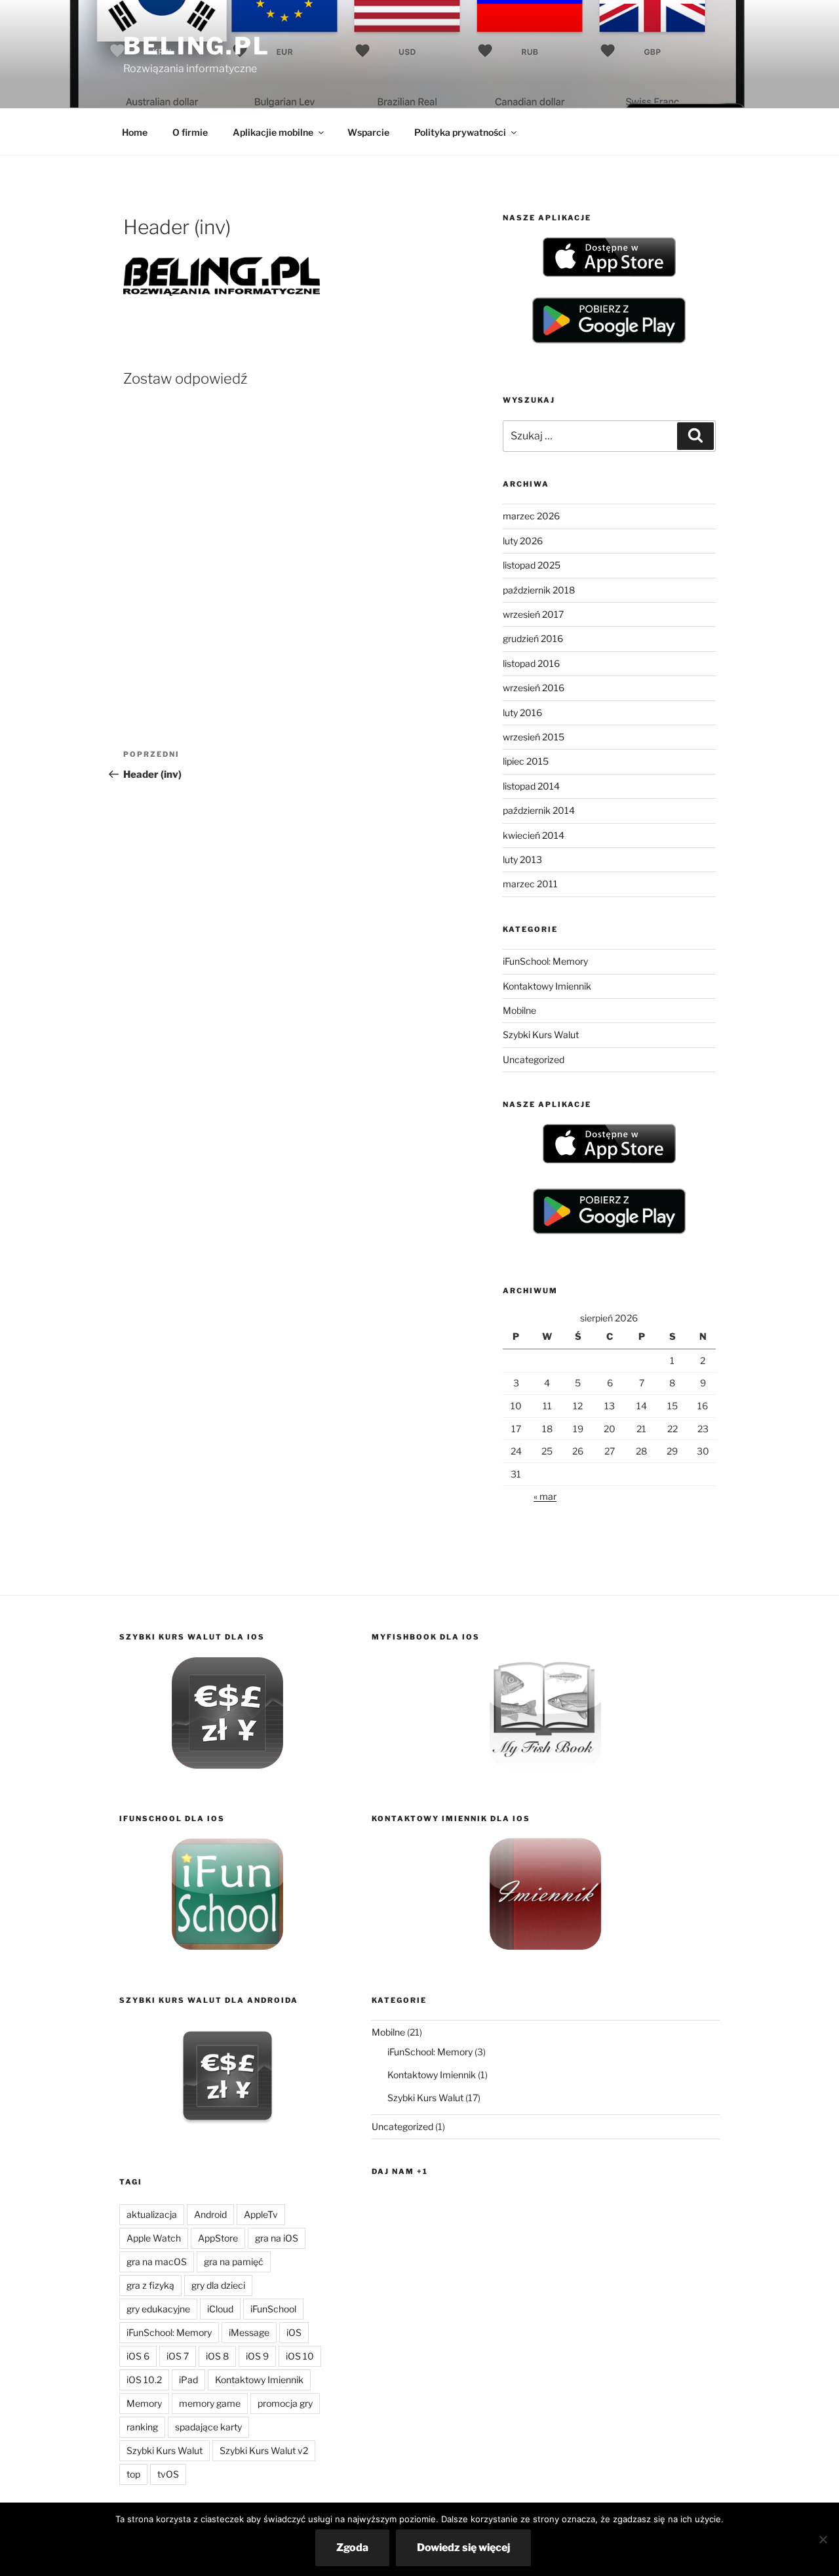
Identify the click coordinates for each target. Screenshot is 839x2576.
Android (210, 2214)
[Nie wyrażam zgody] (823, 2539)
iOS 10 (300, 2356)
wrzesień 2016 (534, 688)
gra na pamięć (234, 2262)
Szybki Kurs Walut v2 (264, 2450)
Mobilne (519, 1010)
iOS (294, 2332)
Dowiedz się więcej (463, 2547)
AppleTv (261, 2214)
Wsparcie (368, 132)
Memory (144, 2403)
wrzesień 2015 (534, 737)
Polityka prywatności (460, 132)
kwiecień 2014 (534, 835)
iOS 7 (178, 2356)
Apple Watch (154, 2238)
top (133, 2474)
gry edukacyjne (158, 2309)
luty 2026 (523, 541)
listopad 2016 (531, 663)
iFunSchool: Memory (545, 961)
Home (135, 132)
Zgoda (352, 2547)
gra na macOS (157, 2262)
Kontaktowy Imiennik (547, 986)
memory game (210, 2403)
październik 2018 (539, 590)
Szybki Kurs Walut (541, 1035)
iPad (188, 2380)
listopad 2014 (531, 786)
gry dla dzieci (218, 2285)
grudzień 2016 (533, 638)
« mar (545, 1496)
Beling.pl (197, 46)
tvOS (168, 2474)
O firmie (190, 132)
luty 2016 (522, 713)
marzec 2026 (531, 516)
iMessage (249, 2332)
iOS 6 (138, 2356)
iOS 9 (257, 2356)
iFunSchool (273, 2309)
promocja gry (285, 2403)
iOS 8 (217, 2356)
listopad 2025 (532, 565)
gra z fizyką (150, 2285)
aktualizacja (152, 2214)
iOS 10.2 (144, 2380)
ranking (142, 2427)
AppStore (218, 2238)
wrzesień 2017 (533, 614)
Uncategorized (534, 1059)
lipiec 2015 (526, 761)
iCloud (220, 2309)
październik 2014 (539, 810)
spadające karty (208, 2427)
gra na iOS (277, 2238)
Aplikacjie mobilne (273, 132)
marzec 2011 (530, 884)
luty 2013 (522, 859)
